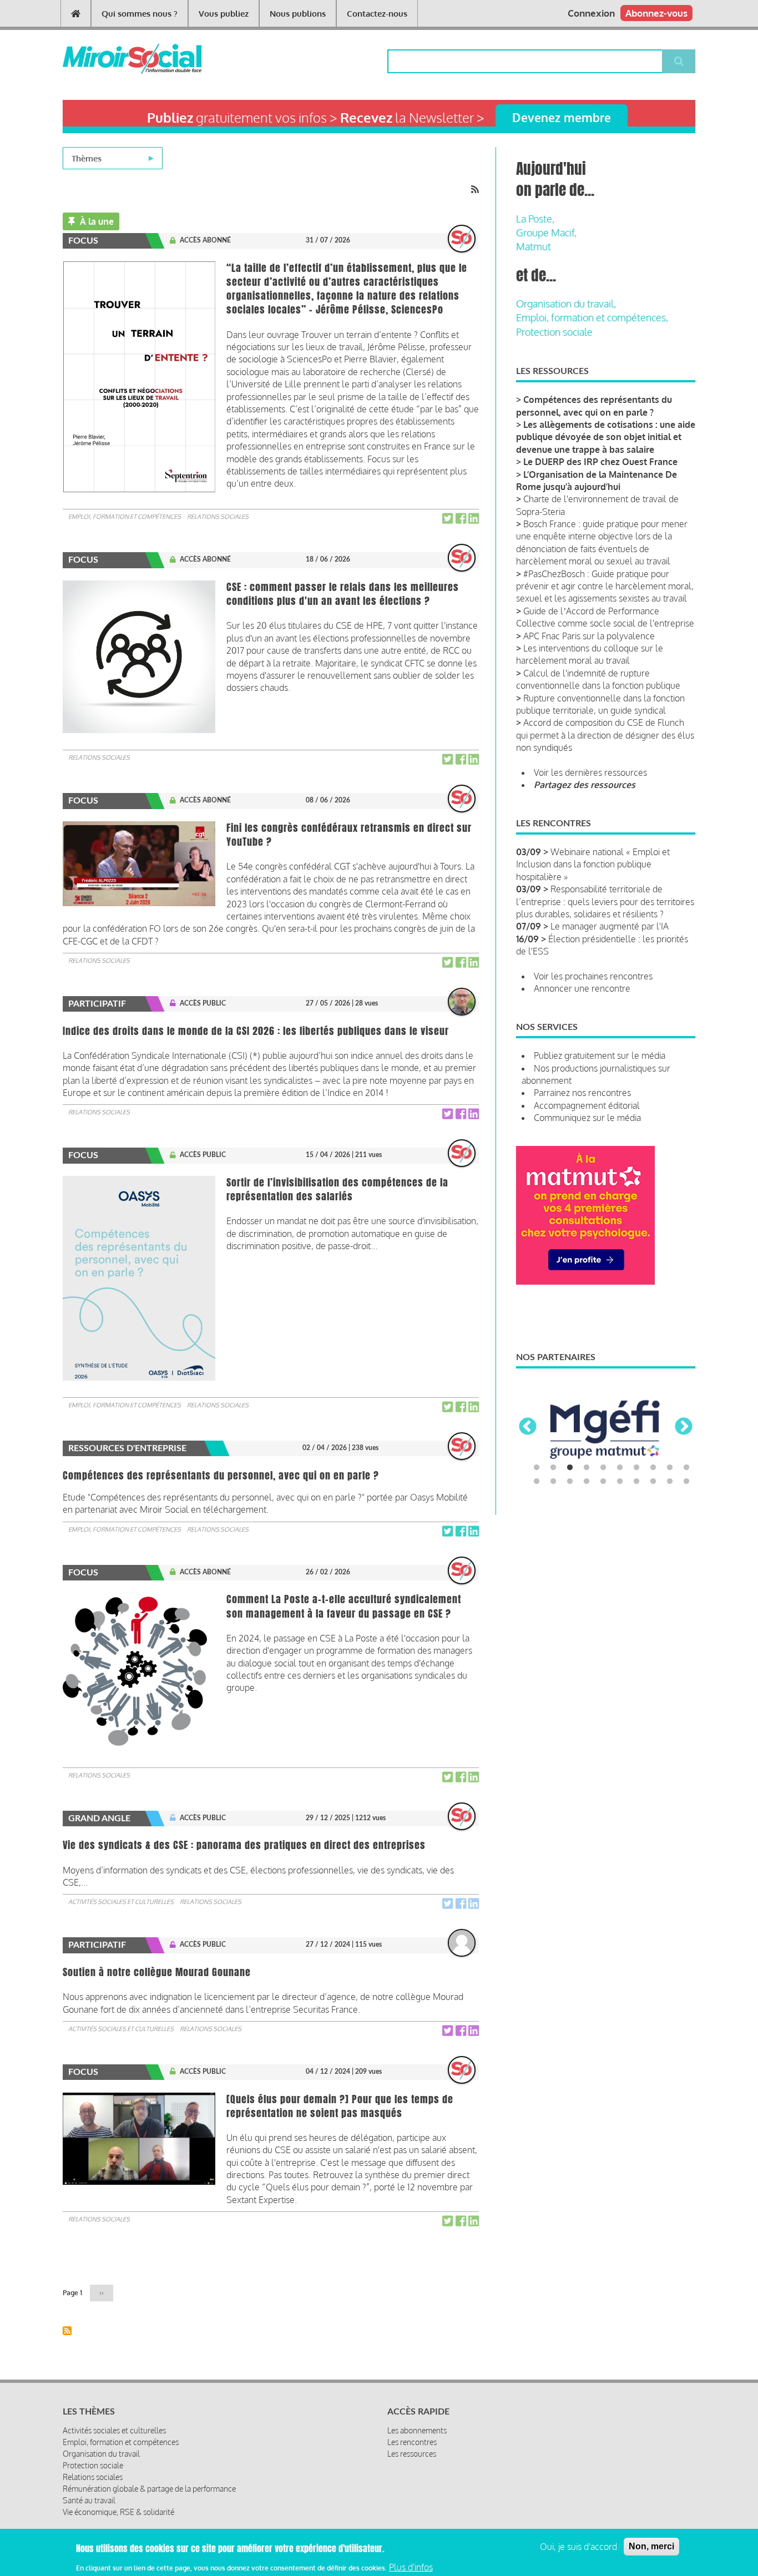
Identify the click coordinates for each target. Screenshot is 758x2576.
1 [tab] (537, 1468)
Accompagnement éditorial (587, 1105)
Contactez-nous (377, 14)
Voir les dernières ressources (590, 772)
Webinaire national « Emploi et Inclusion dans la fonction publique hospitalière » (593, 864)
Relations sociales (218, 517)
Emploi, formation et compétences (125, 517)
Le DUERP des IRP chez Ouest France (600, 462)
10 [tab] (686, 1468)
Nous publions (298, 14)
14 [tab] (587, 1482)
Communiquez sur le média (587, 1118)
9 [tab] (670, 1468)
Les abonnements (417, 2430)
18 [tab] (653, 1482)
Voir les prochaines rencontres (593, 976)
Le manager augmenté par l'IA (610, 926)
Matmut (534, 246)
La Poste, (535, 219)
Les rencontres (412, 2442)
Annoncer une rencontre (582, 988)
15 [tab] (603, 1482)
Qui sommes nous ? (140, 14)
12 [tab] (553, 1482)
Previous (528, 1427)
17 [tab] (636, 1482)
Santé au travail (89, 2500)
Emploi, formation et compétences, (592, 317)
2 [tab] (553, 1468)
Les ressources (412, 2454)
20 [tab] (686, 1482)
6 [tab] (620, 1468)
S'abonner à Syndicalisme (67, 2331)
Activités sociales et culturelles (121, 1902)
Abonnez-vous (656, 13)
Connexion (591, 13)
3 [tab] (570, 1468)
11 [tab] (537, 1482)
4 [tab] (587, 1468)
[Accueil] (114, 59)
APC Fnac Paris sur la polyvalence (589, 636)
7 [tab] (636, 1468)
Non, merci (651, 2546)
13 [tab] (570, 1482)
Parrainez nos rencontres (582, 1093)
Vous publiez (224, 14)
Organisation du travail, (566, 304)
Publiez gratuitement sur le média (600, 1055)
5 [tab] (603, 1468)
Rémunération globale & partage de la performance (149, 2489)
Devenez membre (562, 117)
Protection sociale (554, 332)
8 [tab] (653, 1468)
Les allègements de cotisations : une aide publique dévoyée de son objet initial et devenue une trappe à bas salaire (606, 437)
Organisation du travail (101, 2454)
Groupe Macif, (546, 233)
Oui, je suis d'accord (578, 2547)
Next (684, 1427)
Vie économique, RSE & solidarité (118, 2512)
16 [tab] (620, 1482)
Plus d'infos (411, 2567)
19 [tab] (670, 1482)
